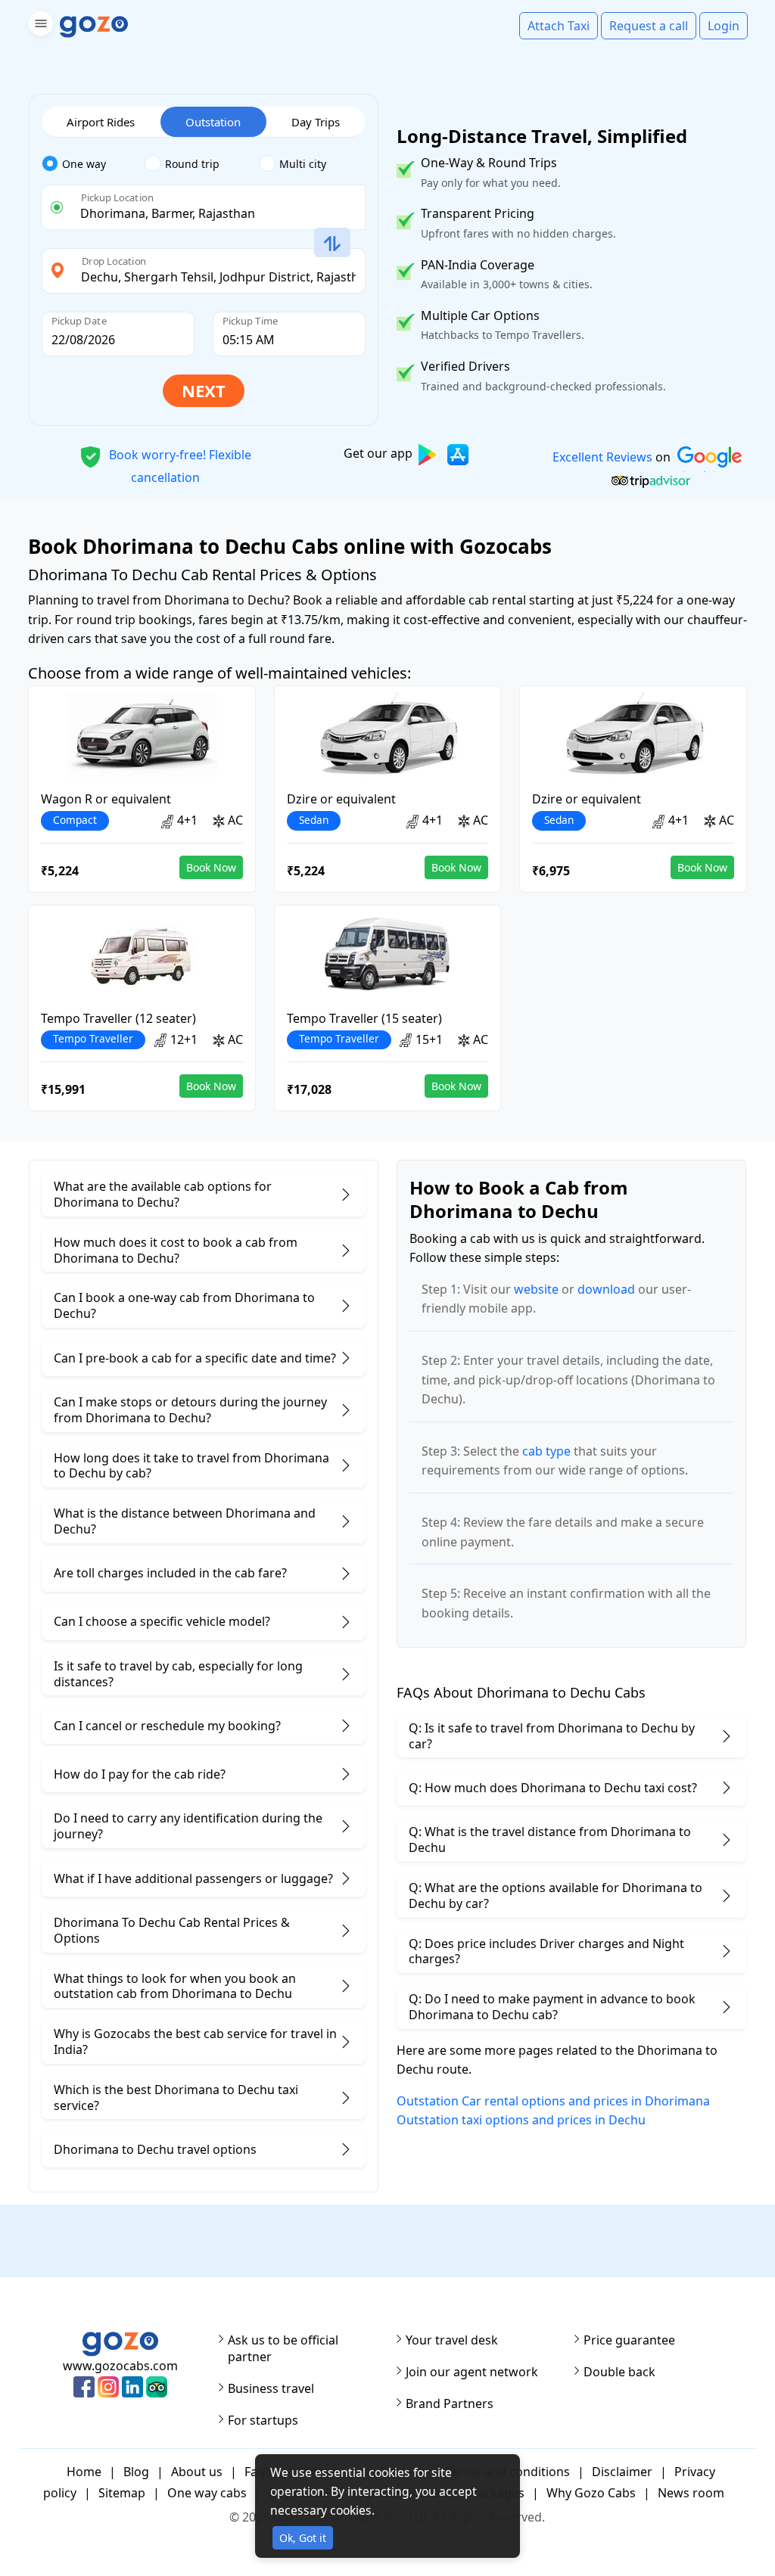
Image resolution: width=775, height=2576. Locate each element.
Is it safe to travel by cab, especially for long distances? (178, 1674)
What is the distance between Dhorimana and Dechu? (185, 1521)
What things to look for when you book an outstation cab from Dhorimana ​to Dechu (175, 1986)
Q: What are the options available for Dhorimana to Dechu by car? (556, 1895)
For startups (263, 2420)
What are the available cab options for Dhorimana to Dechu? (163, 1194)
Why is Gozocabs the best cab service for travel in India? (195, 2042)
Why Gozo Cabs (591, 2493)
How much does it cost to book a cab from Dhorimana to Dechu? (176, 1250)
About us (197, 2472)
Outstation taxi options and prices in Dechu (521, 2120)
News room (691, 2493)
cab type (546, 1451)
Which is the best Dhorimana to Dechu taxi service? (176, 2097)
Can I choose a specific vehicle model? (162, 1621)
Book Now (211, 867)
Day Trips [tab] (316, 122)
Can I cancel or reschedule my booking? (167, 1726)
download (606, 1289)
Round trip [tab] (192, 164)
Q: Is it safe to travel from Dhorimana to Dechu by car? (552, 1736)
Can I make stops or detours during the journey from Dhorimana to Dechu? (190, 1410)
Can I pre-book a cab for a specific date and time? (195, 1358)
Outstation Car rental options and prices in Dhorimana (553, 2101)
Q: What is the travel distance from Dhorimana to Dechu (550, 1840)
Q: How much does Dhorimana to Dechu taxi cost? (553, 1788)
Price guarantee (629, 2340)
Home (84, 2472)
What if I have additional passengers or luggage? (193, 1878)
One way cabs (207, 2493)
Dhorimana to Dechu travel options (155, 2149)
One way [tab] (84, 164)
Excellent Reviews (602, 457)
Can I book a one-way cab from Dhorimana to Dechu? (184, 1305)
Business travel (271, 2388)
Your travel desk (452, 2340)
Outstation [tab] (213, 122)
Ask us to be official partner (283, 2348)
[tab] (93, 164)
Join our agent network (472, 2372)
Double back (619, 2372)
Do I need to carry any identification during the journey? (188, 1826)
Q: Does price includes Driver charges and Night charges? (546, 1951)
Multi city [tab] (303, 164)
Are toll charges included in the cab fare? (170, 1573)
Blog (136, 2472)
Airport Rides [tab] (101, 122)
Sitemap (122, 2493)
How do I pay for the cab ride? (140, 1774)
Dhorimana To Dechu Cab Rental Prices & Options (172, 1930)
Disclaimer (622, 2472)
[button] (39, 26)
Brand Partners (450, 2404)
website (536, 1289)
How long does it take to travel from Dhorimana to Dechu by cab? (191, 1466)
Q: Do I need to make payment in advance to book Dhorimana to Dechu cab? (552, 2007)
